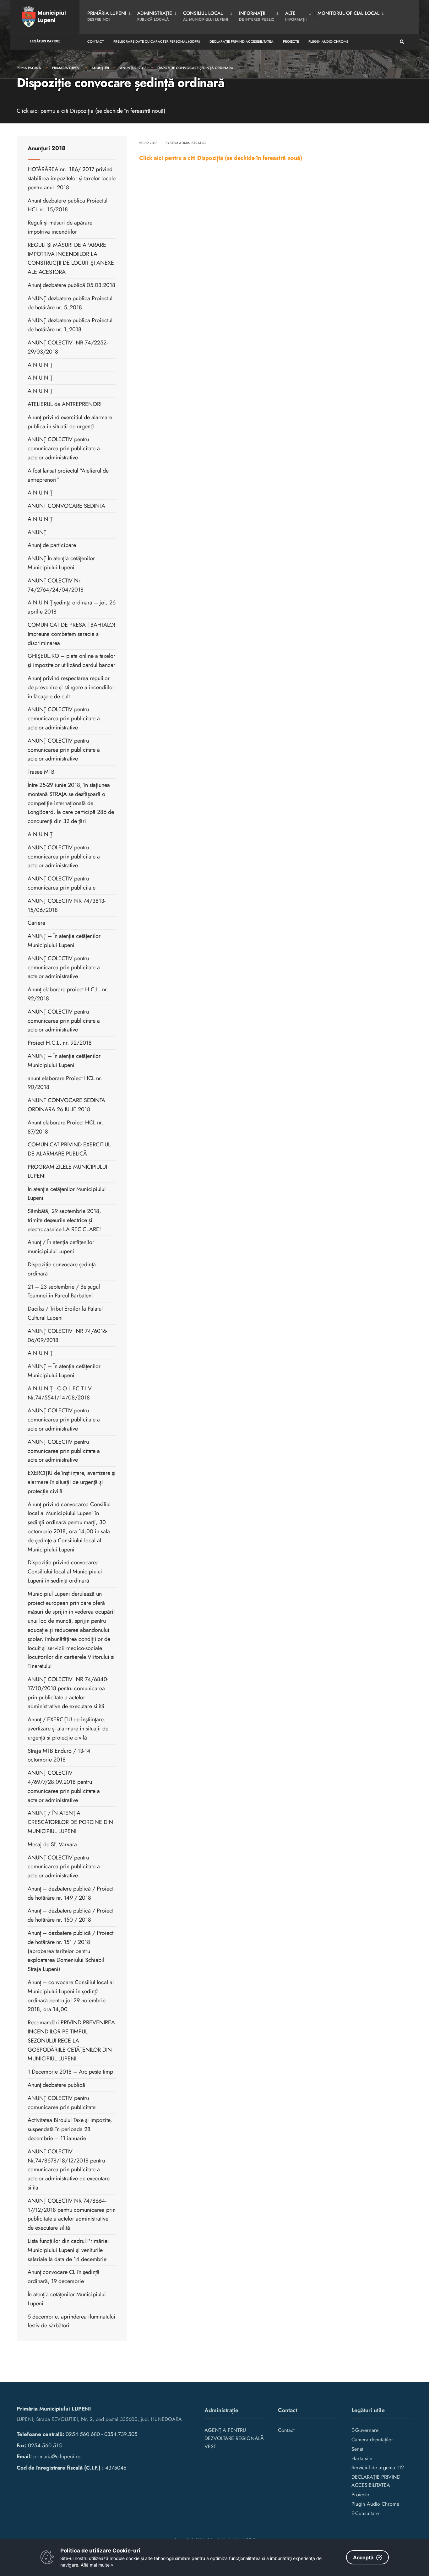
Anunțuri (100, 68)
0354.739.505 (121, 2434)
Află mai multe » (97, 2565)
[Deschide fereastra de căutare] (402, 42)
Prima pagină (29, 68)
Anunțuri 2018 (133, 68)
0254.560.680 (83, 2434)
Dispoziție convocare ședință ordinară (195, 68)
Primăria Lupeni (66, 68)
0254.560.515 (45, 2445)
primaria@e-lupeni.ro (57, 2456)
